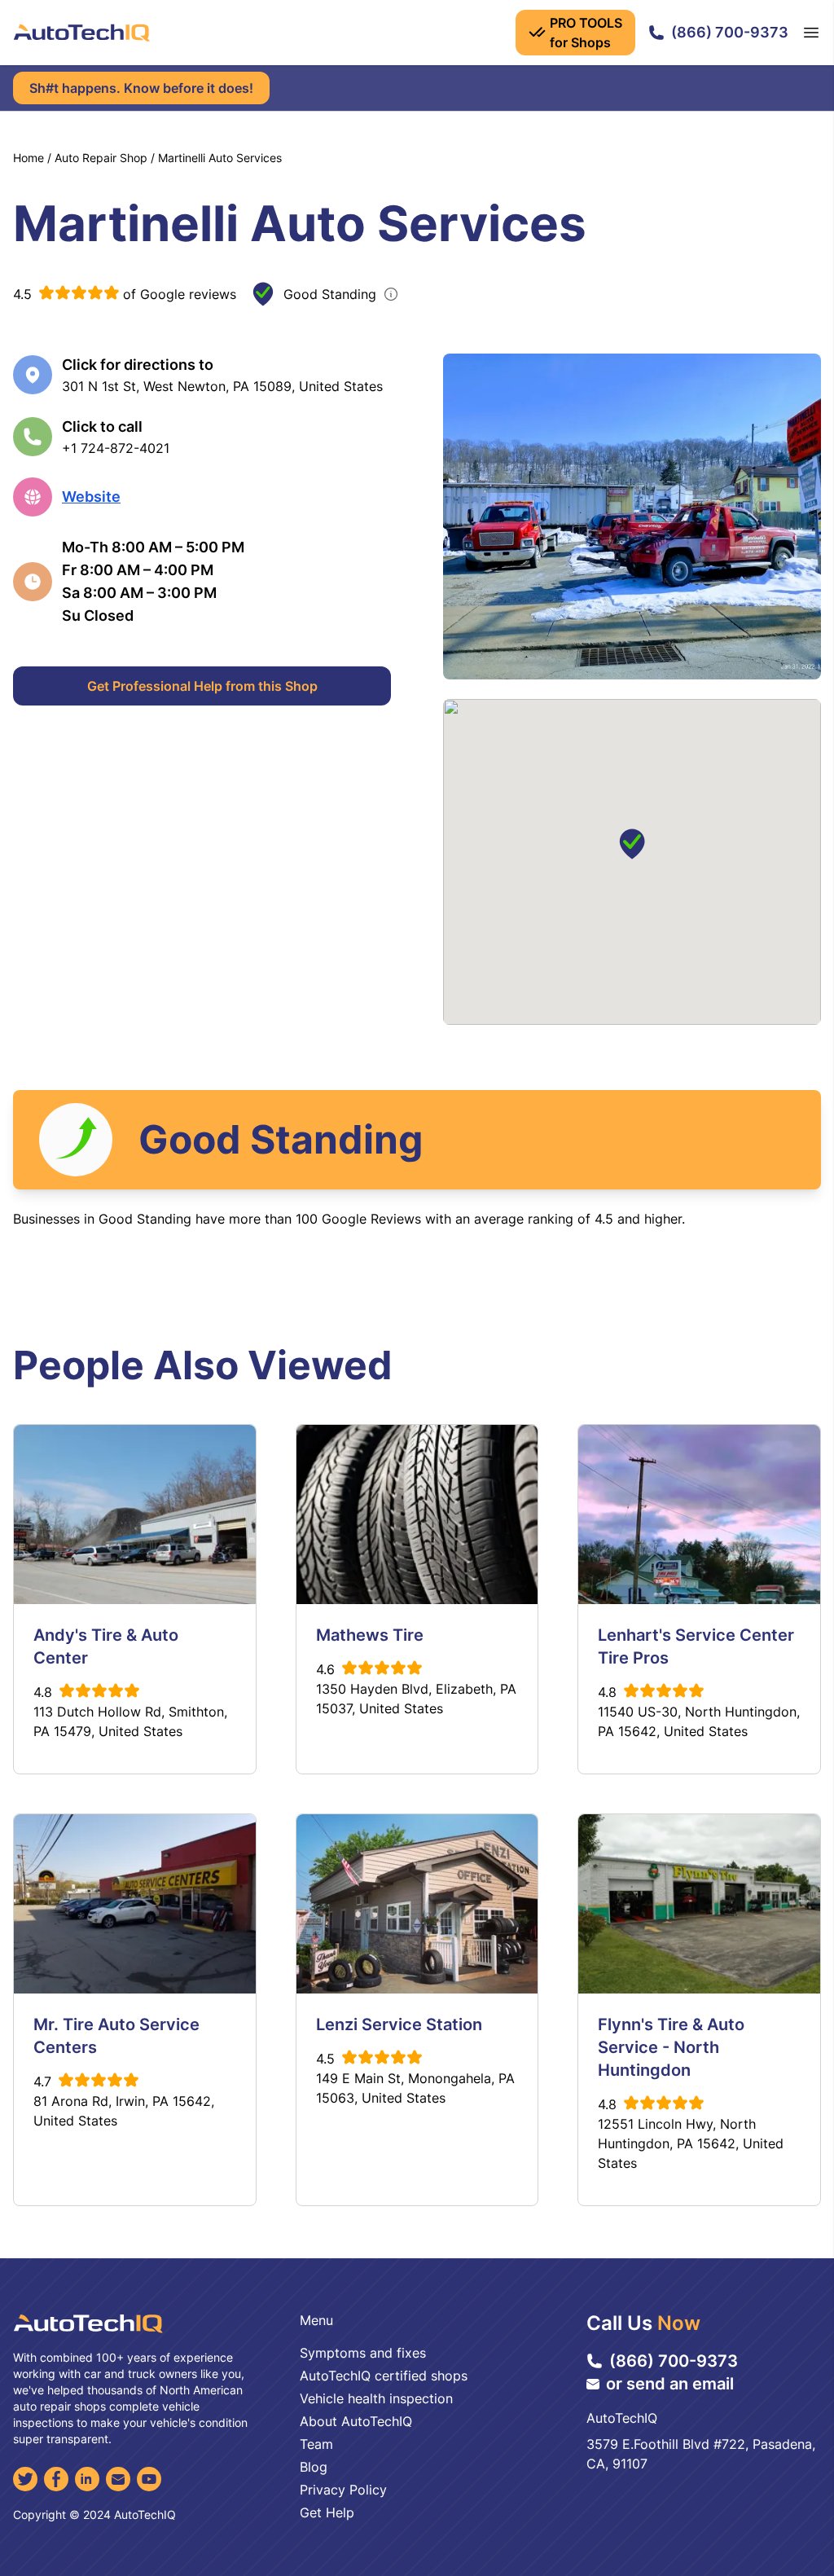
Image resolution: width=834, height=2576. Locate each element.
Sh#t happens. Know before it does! (141, 88)
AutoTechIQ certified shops (384, 2376)
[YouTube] (149, 2479)
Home (29, 158)
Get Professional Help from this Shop (202, 686)
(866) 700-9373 (730, 32)
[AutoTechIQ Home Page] (81, 33)
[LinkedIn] (87, 2479)
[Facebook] (56, 2479)
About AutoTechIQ (356, 2421)
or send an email (670, 2384)
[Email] (118, 2479)
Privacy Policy (343, 2490)
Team (316, 2444)
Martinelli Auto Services (220, 158)
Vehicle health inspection (376, 2398)
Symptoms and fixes (363, 2353)
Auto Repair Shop (101, 158)
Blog (314, 2467)
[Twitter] (25, 2479)
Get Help (327, 2512)
